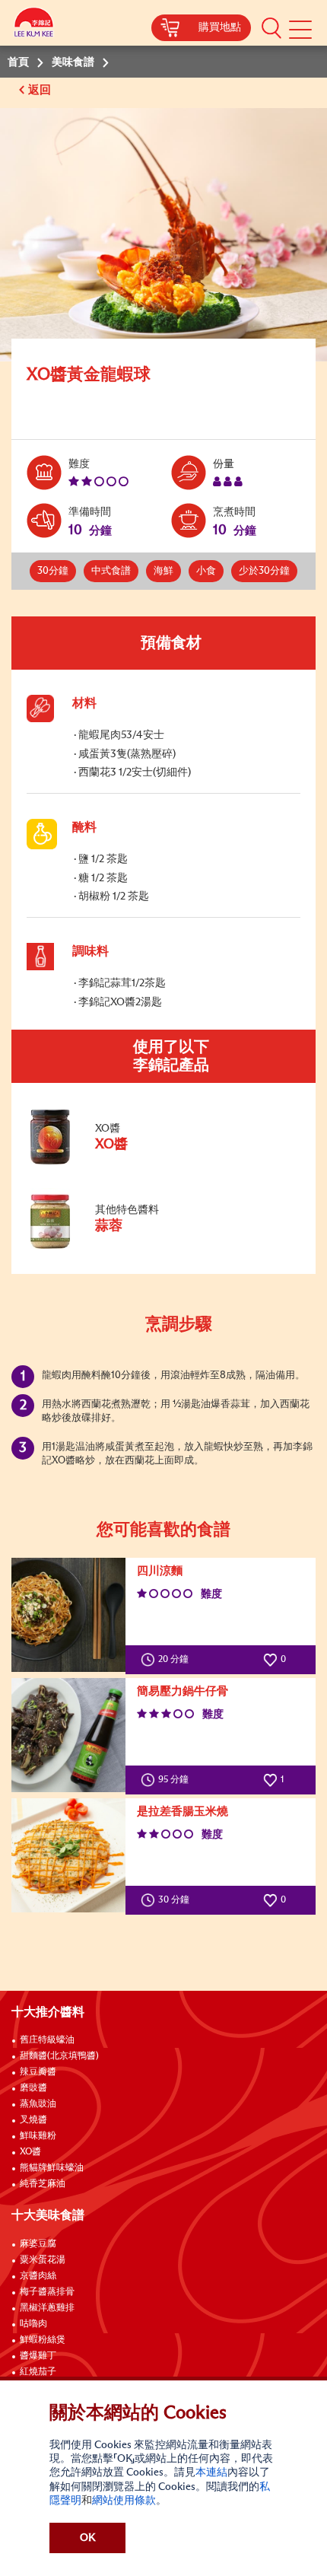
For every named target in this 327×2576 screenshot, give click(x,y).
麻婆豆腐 (38, 2244)
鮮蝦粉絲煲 (43, 2340)
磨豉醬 (33, 2088)
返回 (41, 90)
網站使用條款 (124, 2501)
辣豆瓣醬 (38, 2072)
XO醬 (30, 2152)
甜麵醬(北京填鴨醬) (59, 2056)
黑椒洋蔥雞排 (47, 2308)
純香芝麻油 (43, 2184)
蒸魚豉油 (38, 2104)
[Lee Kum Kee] (34, 25)
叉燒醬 (33, 2120)
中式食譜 (111, 571)
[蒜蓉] (129, 1246)
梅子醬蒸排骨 (47, 2292)
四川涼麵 (160, 1571)
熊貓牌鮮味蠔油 (52, 2168)
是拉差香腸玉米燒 (183, 1812)
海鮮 (163, 571)
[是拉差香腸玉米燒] (68, 1855)
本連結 (211, 2473)
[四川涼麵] (68, 1615)
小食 (206, 571)
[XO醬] (129, 1161)
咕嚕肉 (33, 2324)
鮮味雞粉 (38, 2136)
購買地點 (220, 27)
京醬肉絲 (38, 2276)
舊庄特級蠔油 (47, 2040)
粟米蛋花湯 (43, 2260)
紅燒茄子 (38, 2372)
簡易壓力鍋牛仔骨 (183, 1691)
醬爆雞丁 (38, 2356)
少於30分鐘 (264, 571)
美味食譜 (73, 62)
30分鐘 (53, 571)
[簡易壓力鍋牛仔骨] (68, 1735)
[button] (271, 27)
